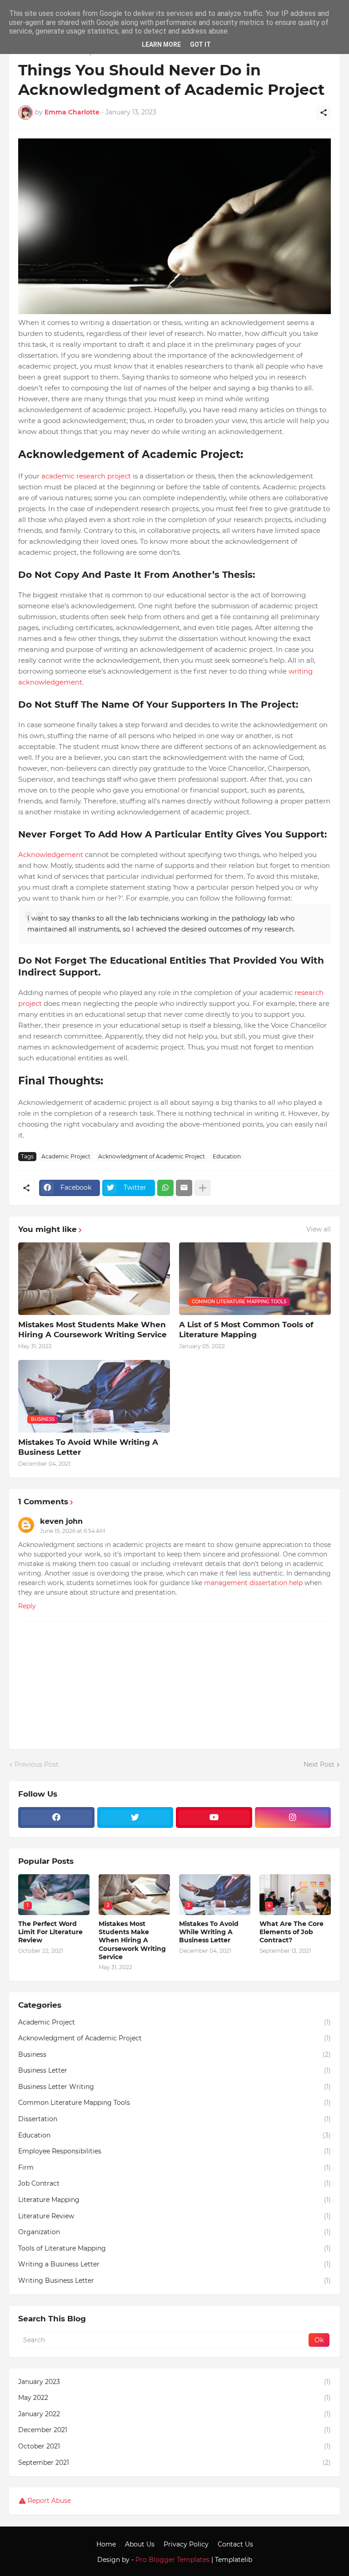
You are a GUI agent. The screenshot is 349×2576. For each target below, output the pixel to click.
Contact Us (235, 2544)
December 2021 (174, 2430)
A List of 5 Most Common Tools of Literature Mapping (246, 1330)
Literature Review (174, 2216)
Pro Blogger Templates (172, 2560)
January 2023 (174, 2382)
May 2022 (174, 2398)
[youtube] (214, 1817)
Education (227, 1156)
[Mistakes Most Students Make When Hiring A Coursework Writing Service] (94, 1279)
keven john (61, 1521)
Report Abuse (49, 2501)
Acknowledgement (51, 855)
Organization (174, 2232)
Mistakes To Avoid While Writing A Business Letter (88, 1447)
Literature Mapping (174, 2200)
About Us (140, 2544)
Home (106, 2544)
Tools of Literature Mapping (174, 2248)
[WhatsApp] (165, 1188)
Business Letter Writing (174, 2087)
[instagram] (293, 1817)
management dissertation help (253, 1583)
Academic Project (66, 1156)
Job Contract (174, 2183)
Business (174, 2054)
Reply (27, 1606)
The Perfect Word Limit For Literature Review (50, 1932)
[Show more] (203, 1188)
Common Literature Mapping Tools (174, 2103)
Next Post (319, 1764)
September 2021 (174, 2463)
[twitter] (135, 1817)
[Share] (324, 113)
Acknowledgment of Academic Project (152, 1156)
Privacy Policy (186, 2544)
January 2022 (174, 2414)
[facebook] (56, 1817)
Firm (174, 2167)
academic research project (86, 476)
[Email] (184, 1188)
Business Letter (174, 2070)
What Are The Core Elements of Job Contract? (292, 1932)
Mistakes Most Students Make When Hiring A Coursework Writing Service (92, 1330)
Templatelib (234, 2560)
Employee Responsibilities (174, 2151)
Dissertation (174, 2119)
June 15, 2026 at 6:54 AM (72, 1531)
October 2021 (174, 2446)
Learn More (161, 44)
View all (319, 1229)
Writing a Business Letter (174, 2264)
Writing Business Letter (174, 2280)
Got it (200, 44)
